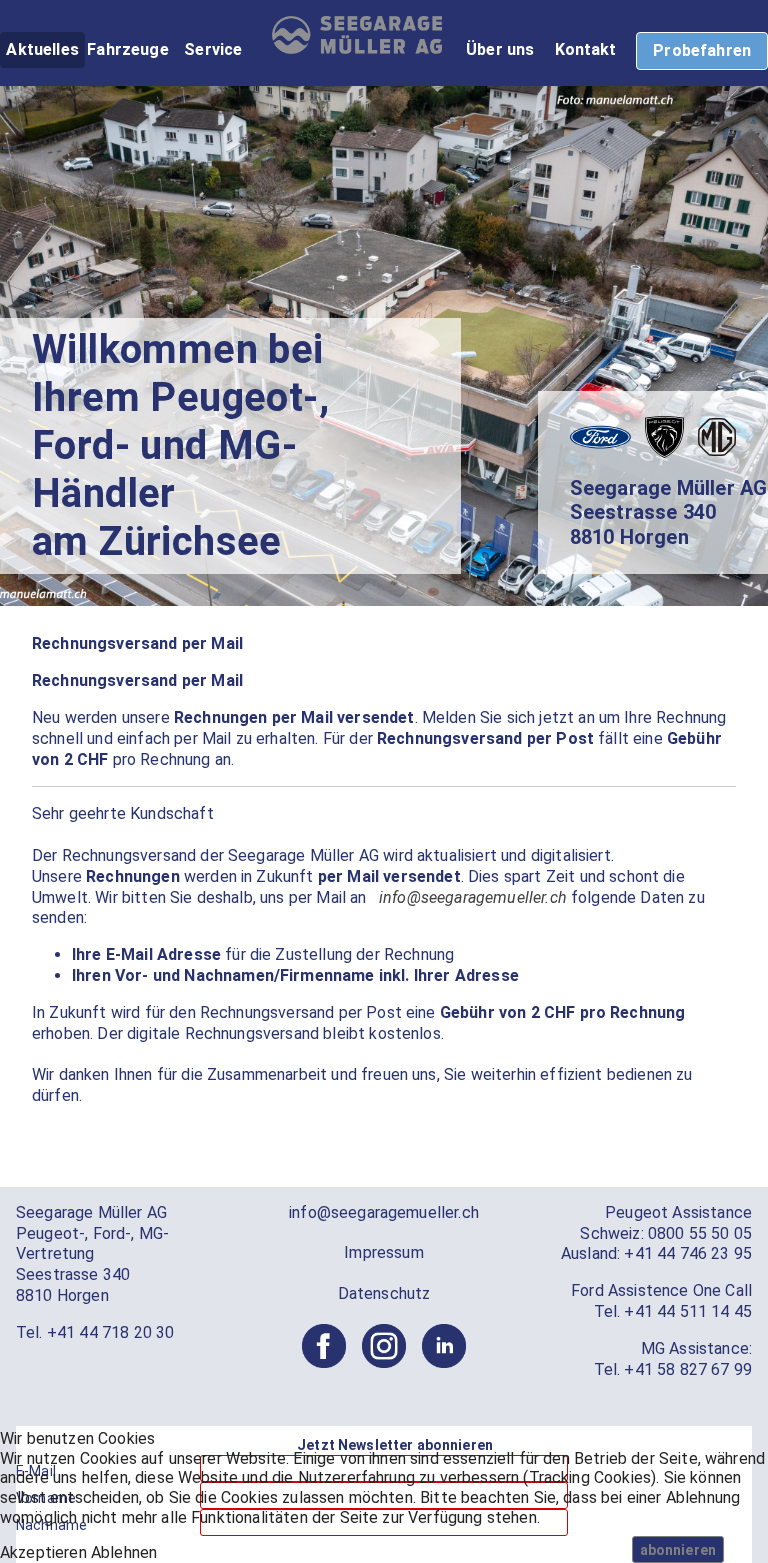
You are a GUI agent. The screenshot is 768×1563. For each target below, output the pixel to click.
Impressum (383, 1252)
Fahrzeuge (127, 49)
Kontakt (586, 49)
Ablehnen (124, 1552)
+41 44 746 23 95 (688, 1253)
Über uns (500, 49)
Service (213, 49)
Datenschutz (384, 1293)
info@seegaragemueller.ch (473, 897)
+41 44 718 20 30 (111, 1332)
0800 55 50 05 (700, 1233)
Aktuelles (42, 49)
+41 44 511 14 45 (688, 1311)
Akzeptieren (43, 1552)
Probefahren (702, 50)
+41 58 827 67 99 (688, 1369)
